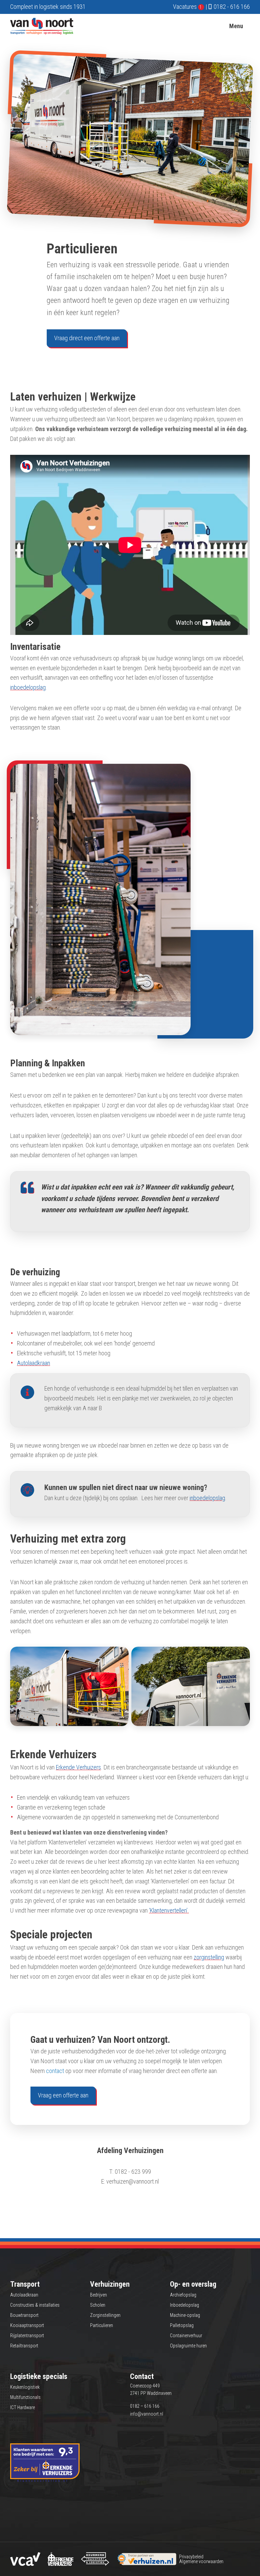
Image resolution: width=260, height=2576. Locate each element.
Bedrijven (99, 2295)
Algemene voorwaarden (201, 2561)
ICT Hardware (23, 2407)
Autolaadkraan (34, 1363)
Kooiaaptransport (27, 2325)
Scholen (98, 2305)
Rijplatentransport (27, 2336)
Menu (236, 26)
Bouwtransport (24, 2315)
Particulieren (102, 2325)
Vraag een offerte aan (63, 2095)
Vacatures (188, 7)
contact (56, 2071)
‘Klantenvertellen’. (169, 1910)
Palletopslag (182, 2325)
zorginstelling (209, 1957)
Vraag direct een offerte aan (87, 338)
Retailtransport (24, 2346)
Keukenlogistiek (25, 2387)
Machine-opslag (185, 2315)
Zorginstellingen (105, 2315)
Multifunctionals (25, 2397)
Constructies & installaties (35, 2305)
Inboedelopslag (185, 2305)
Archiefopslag (183, 2295)
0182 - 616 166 (232, 7)
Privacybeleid (191, 2557)
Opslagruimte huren (188, 2346)
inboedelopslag (28, 687)
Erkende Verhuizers (78, 1767)
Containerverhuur (186, 2336)
